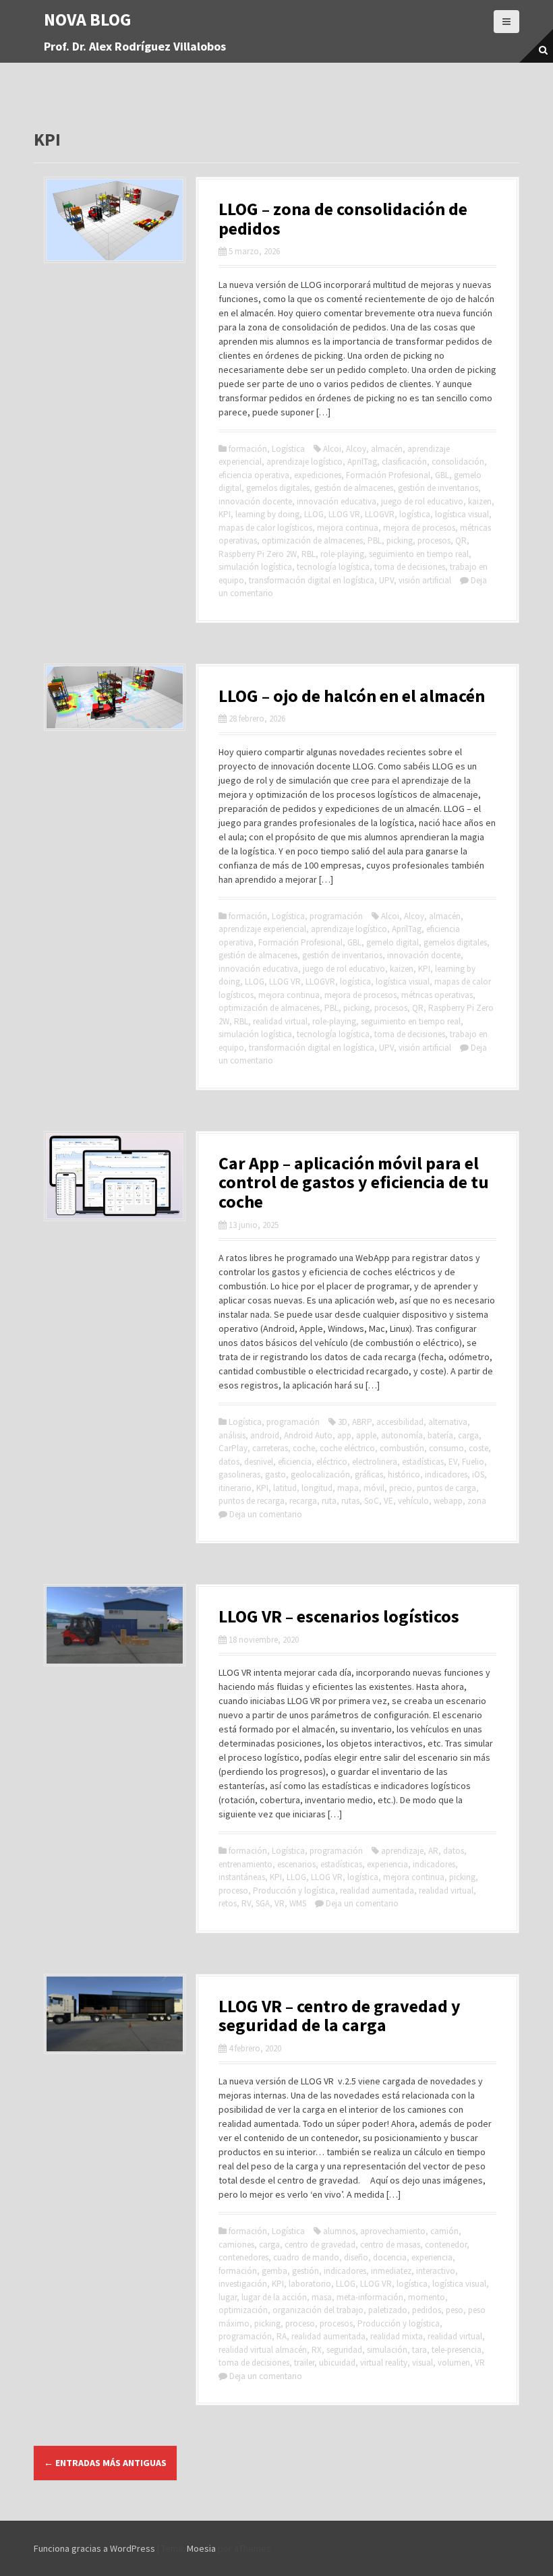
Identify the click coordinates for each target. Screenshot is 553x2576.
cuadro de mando (306, 2257)
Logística (288, 449)
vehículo (413, 1501)
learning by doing (267, 514)
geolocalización (320, 1474)
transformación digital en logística (312, 580)
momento (427, 2297)
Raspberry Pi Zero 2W (258, 554)
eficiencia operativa (254, 475)
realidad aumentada (377, 1891)
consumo (446, 1448)
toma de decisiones (410, 567)
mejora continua (348, 528)
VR (280, 1903)
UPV (386, 580)
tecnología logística (333, 567)
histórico (404, 1474)
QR (461, 540)
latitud (285, 1488)
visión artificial (425, 580)
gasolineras (239, 1474)
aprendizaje (402, 1851)
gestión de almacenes (354, 488)
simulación (387, 2350)
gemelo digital (392, 942)
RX (317, 2350)
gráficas (369, 1474)
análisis (232, 1435)
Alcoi (332, 449)
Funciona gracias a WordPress (94, 2548)
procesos (434, 540)
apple (366, 1435)
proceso (233, 1891)
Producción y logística (294, 1891)
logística (415, 514)
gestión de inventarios (438, 488)
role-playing (342, 554)
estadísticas (423, 1462)
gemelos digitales (278, 488)
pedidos (427, 2310)
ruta (329, 1501)
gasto (275, 1474)
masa (322, 2297)
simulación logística (255, 567)
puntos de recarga (252, 1501)
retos (228, 1903)
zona (477, 1501)
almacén (387, 449)
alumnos (339, 2231)
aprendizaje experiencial (262, 929)
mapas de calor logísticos (265, 528)
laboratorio (310, 2284)
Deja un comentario (266, 1514)
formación (248, 449)
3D (343, 1422)
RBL (309, 554)
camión (444, 2231)
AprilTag (362, 462)
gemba (274, 2271)
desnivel (259, 1462)
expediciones (318, 475)
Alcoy (356, 449)
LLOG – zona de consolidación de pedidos (343, 218)
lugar (228, 2297)
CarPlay (233, 1448)
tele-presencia (457, 2350)
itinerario (235, 1488)
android (265, 1435)
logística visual (462, 514)
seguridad (344, 2350)
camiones (236, 2245)
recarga (303, 1501)
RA (282, 2336)
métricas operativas (437, 995)
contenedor (446, 2245)
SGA (263, 1903)
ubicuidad (337, 2363)
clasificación (404, 462)
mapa (348, 1488)
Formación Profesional (388, 475)
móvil (374, 1488)
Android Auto (308, 1435)
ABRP (362, 1422)
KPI (225, 514)
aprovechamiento (393, 2231)
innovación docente (255, 501)
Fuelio (473, 1462)
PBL (375, 540)
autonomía (402, 1435)
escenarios (296, 1864)
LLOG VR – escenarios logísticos (339, 1616)
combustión (402, 1448)
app (344, 1435)
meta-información (370, 2297)
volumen (454, 2363)
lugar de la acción (274, 2297)
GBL (442, 475)
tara (419, 2350)
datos (229, 1462)
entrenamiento (245, 1864)
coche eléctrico (347, 1448)
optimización (243, 2310)
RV (246, 1903)
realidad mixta (397, 2336)
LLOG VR (344, 514)
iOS (478, 1474)
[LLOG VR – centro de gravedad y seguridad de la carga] (115, 2013)
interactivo (436, 2271)
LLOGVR (380, 514)
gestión (305, 2271)
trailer (304, 2363)
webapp (448, 1501)
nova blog (88, 19)
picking (400, 540)
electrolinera (375, 1462)
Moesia (201, 2548)
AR (433, 1851)
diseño (356, 2257)
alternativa (448, 1422)
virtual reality (384, 2363)
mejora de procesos (419, 528)
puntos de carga (446, 1488)
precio (401, 1488)
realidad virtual (280, 1021)
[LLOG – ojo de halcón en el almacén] (115, 696)
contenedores (243, 2257)
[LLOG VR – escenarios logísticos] (115, 1624)
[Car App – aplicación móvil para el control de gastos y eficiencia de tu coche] (115, 1175)
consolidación (458, 462)
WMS (298, 1903)
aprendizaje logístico (304, 462)
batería (440, 1435)
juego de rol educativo (422, 501)
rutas (350, 1501)
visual (423, 2363)
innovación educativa (337, 501)
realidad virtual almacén (263, 2350)
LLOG (314, 514)
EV (453, 1462)
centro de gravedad (320, 2245)
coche (304, 1448)
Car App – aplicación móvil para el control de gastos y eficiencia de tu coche (354, 1182)
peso (455, 2310)
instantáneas (242, 1877)
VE (388, 1501)
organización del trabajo (318, 2310)
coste (478, 1448)
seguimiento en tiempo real (419, 554)
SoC (372, 1501)
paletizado (388, 2310)
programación (336, 916)
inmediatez (391, 2271)
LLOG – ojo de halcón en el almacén (352, 696)
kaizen (480, 501)
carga (468, 1435)
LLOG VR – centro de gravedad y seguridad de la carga (340, 2016)
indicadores (446, 1474)
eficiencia (295, 1462)
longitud (317, 1488)
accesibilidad (400, 1422)
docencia (390, 2257)
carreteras (270, 1448)
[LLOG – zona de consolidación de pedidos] (115, 218)
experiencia (387, 1864)
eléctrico (332, 1462)
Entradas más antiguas (105, 2463)
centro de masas (390, 2245)
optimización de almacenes (312, 540)
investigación (243, 2284)
